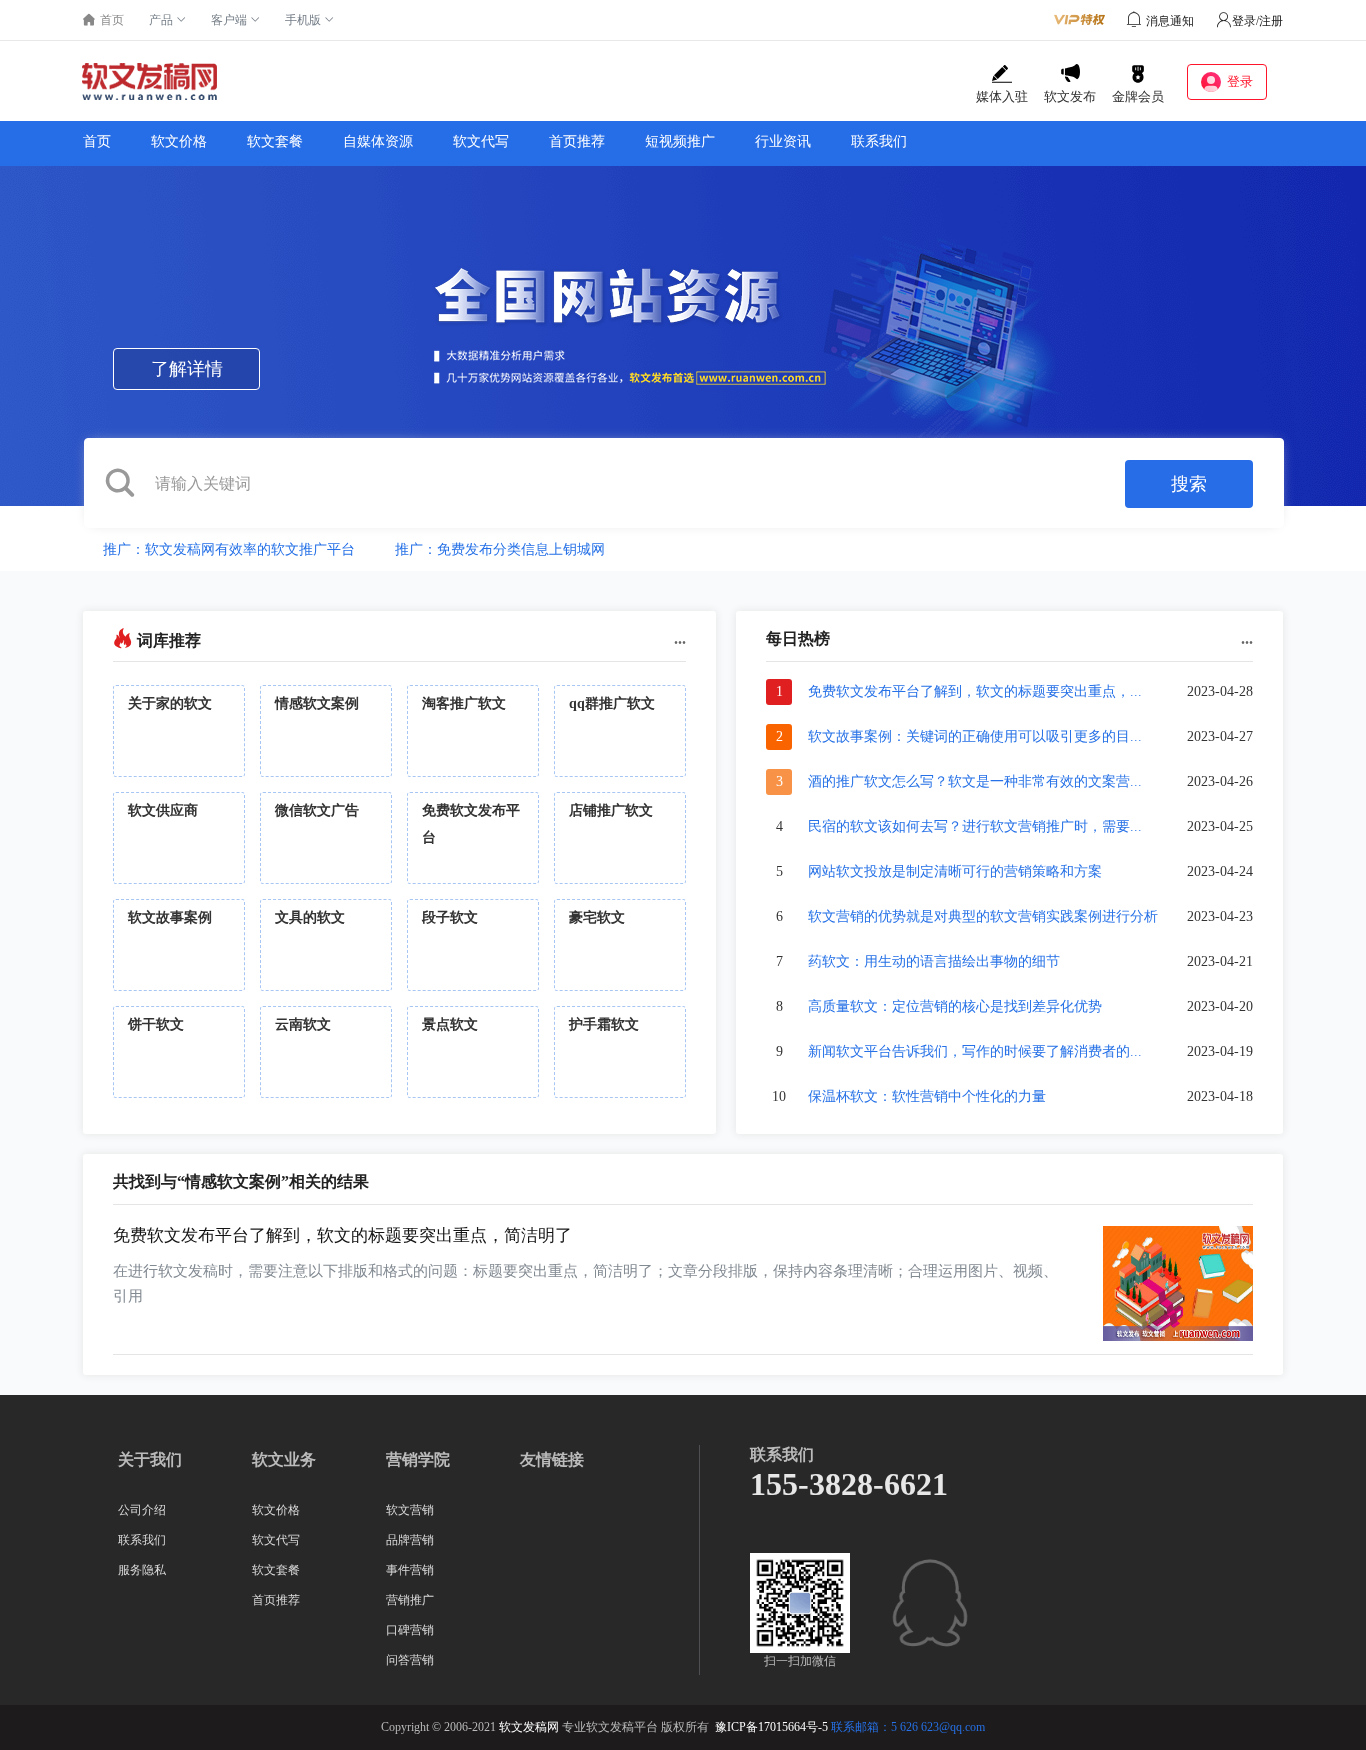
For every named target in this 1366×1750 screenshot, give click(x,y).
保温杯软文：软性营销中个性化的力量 (927, 1096)
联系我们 (879, 141)
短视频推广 (680, 141)
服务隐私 (142, 1570)
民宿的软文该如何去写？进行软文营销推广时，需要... (975, 826)
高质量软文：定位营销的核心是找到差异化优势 (955, 1006)
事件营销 (410, 1570)
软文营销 (410, 1510)
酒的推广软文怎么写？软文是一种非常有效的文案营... (975, 781)
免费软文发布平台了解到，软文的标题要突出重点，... (975, 691)
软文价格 (179, 141)
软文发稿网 (529, 1727)
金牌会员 (1138, 96)
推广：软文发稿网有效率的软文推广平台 (229, 549)
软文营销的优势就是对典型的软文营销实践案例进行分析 (983, 916)
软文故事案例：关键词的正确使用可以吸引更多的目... (975, 736)
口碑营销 (410, 1630)
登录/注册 (1257, 21)
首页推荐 (577, 141)
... (680, 638)
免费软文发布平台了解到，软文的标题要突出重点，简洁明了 (342, 1235)
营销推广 (410, 1600)
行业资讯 (783, 141)
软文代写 (481, 141)
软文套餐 (275, 141)
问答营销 (410, 1660)
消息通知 (1170, 21)
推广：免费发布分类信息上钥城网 (500, 549)
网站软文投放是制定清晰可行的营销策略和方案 (955, 871)
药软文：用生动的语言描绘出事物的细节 (934, 961)
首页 (97, 141)
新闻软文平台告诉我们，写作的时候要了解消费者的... (975, 1051)
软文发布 (1070, 96)
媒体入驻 (1002, 96)
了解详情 (187, 369)
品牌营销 (410, 1540)
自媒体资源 (378, 141)
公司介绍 (142, 1510)
